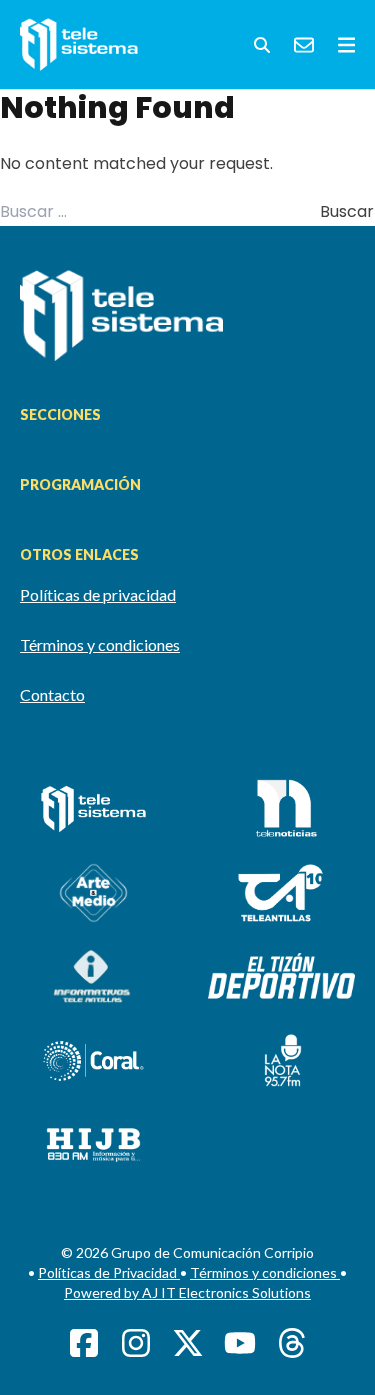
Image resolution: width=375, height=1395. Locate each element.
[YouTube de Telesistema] (240, 1343)
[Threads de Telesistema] (292, 1343)
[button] (262, 45)
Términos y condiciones (100, 644)
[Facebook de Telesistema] (84, 1343)
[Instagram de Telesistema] (136, 1343)
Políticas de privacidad (98, 594)
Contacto (52, 694)
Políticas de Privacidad (109, 1272)
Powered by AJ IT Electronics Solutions (187, 1292)
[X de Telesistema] (188, 1343)
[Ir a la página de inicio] (187, 315)
